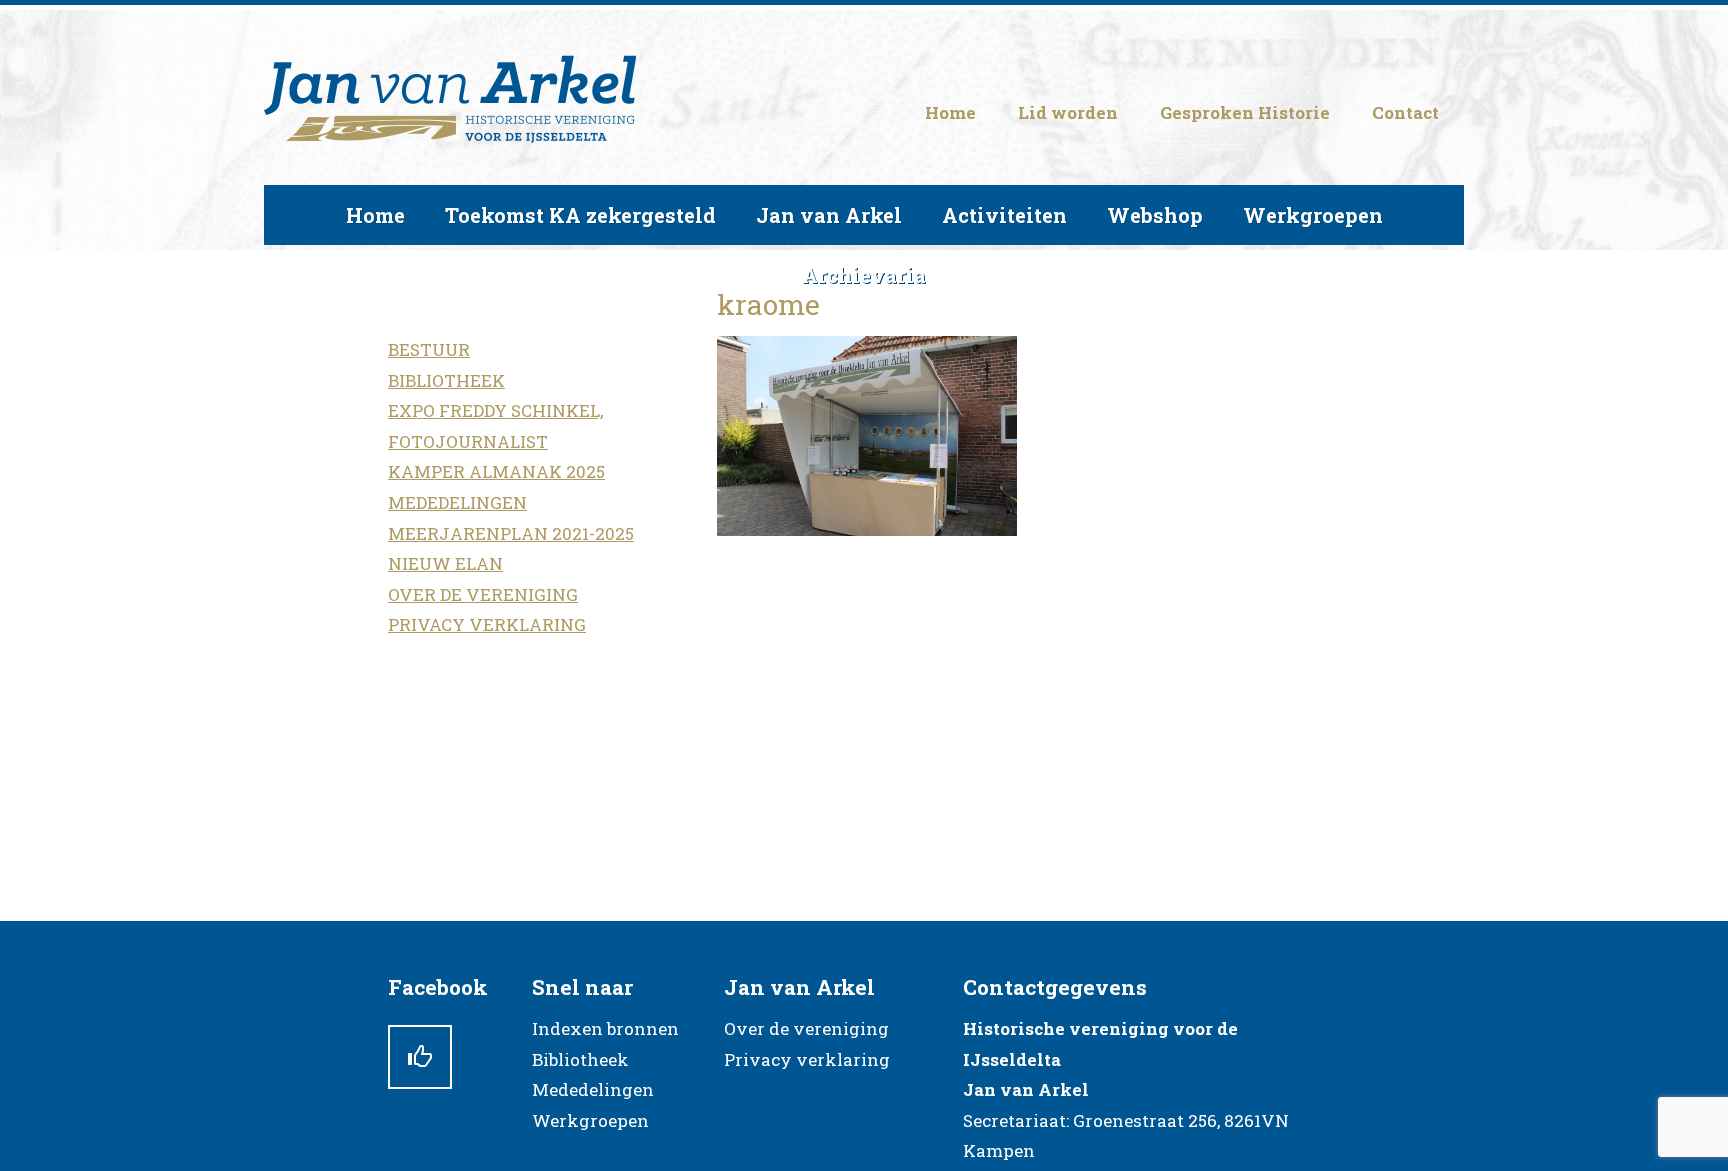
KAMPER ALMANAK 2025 (496, 471)
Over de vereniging (483, 594)
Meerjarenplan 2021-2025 (511, 533)
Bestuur (429, 349)
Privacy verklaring (487, 624)
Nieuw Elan (445, 563)
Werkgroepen (590, 1120)
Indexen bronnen (605, 1028)
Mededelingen (457, 502)
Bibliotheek (446, 380)
